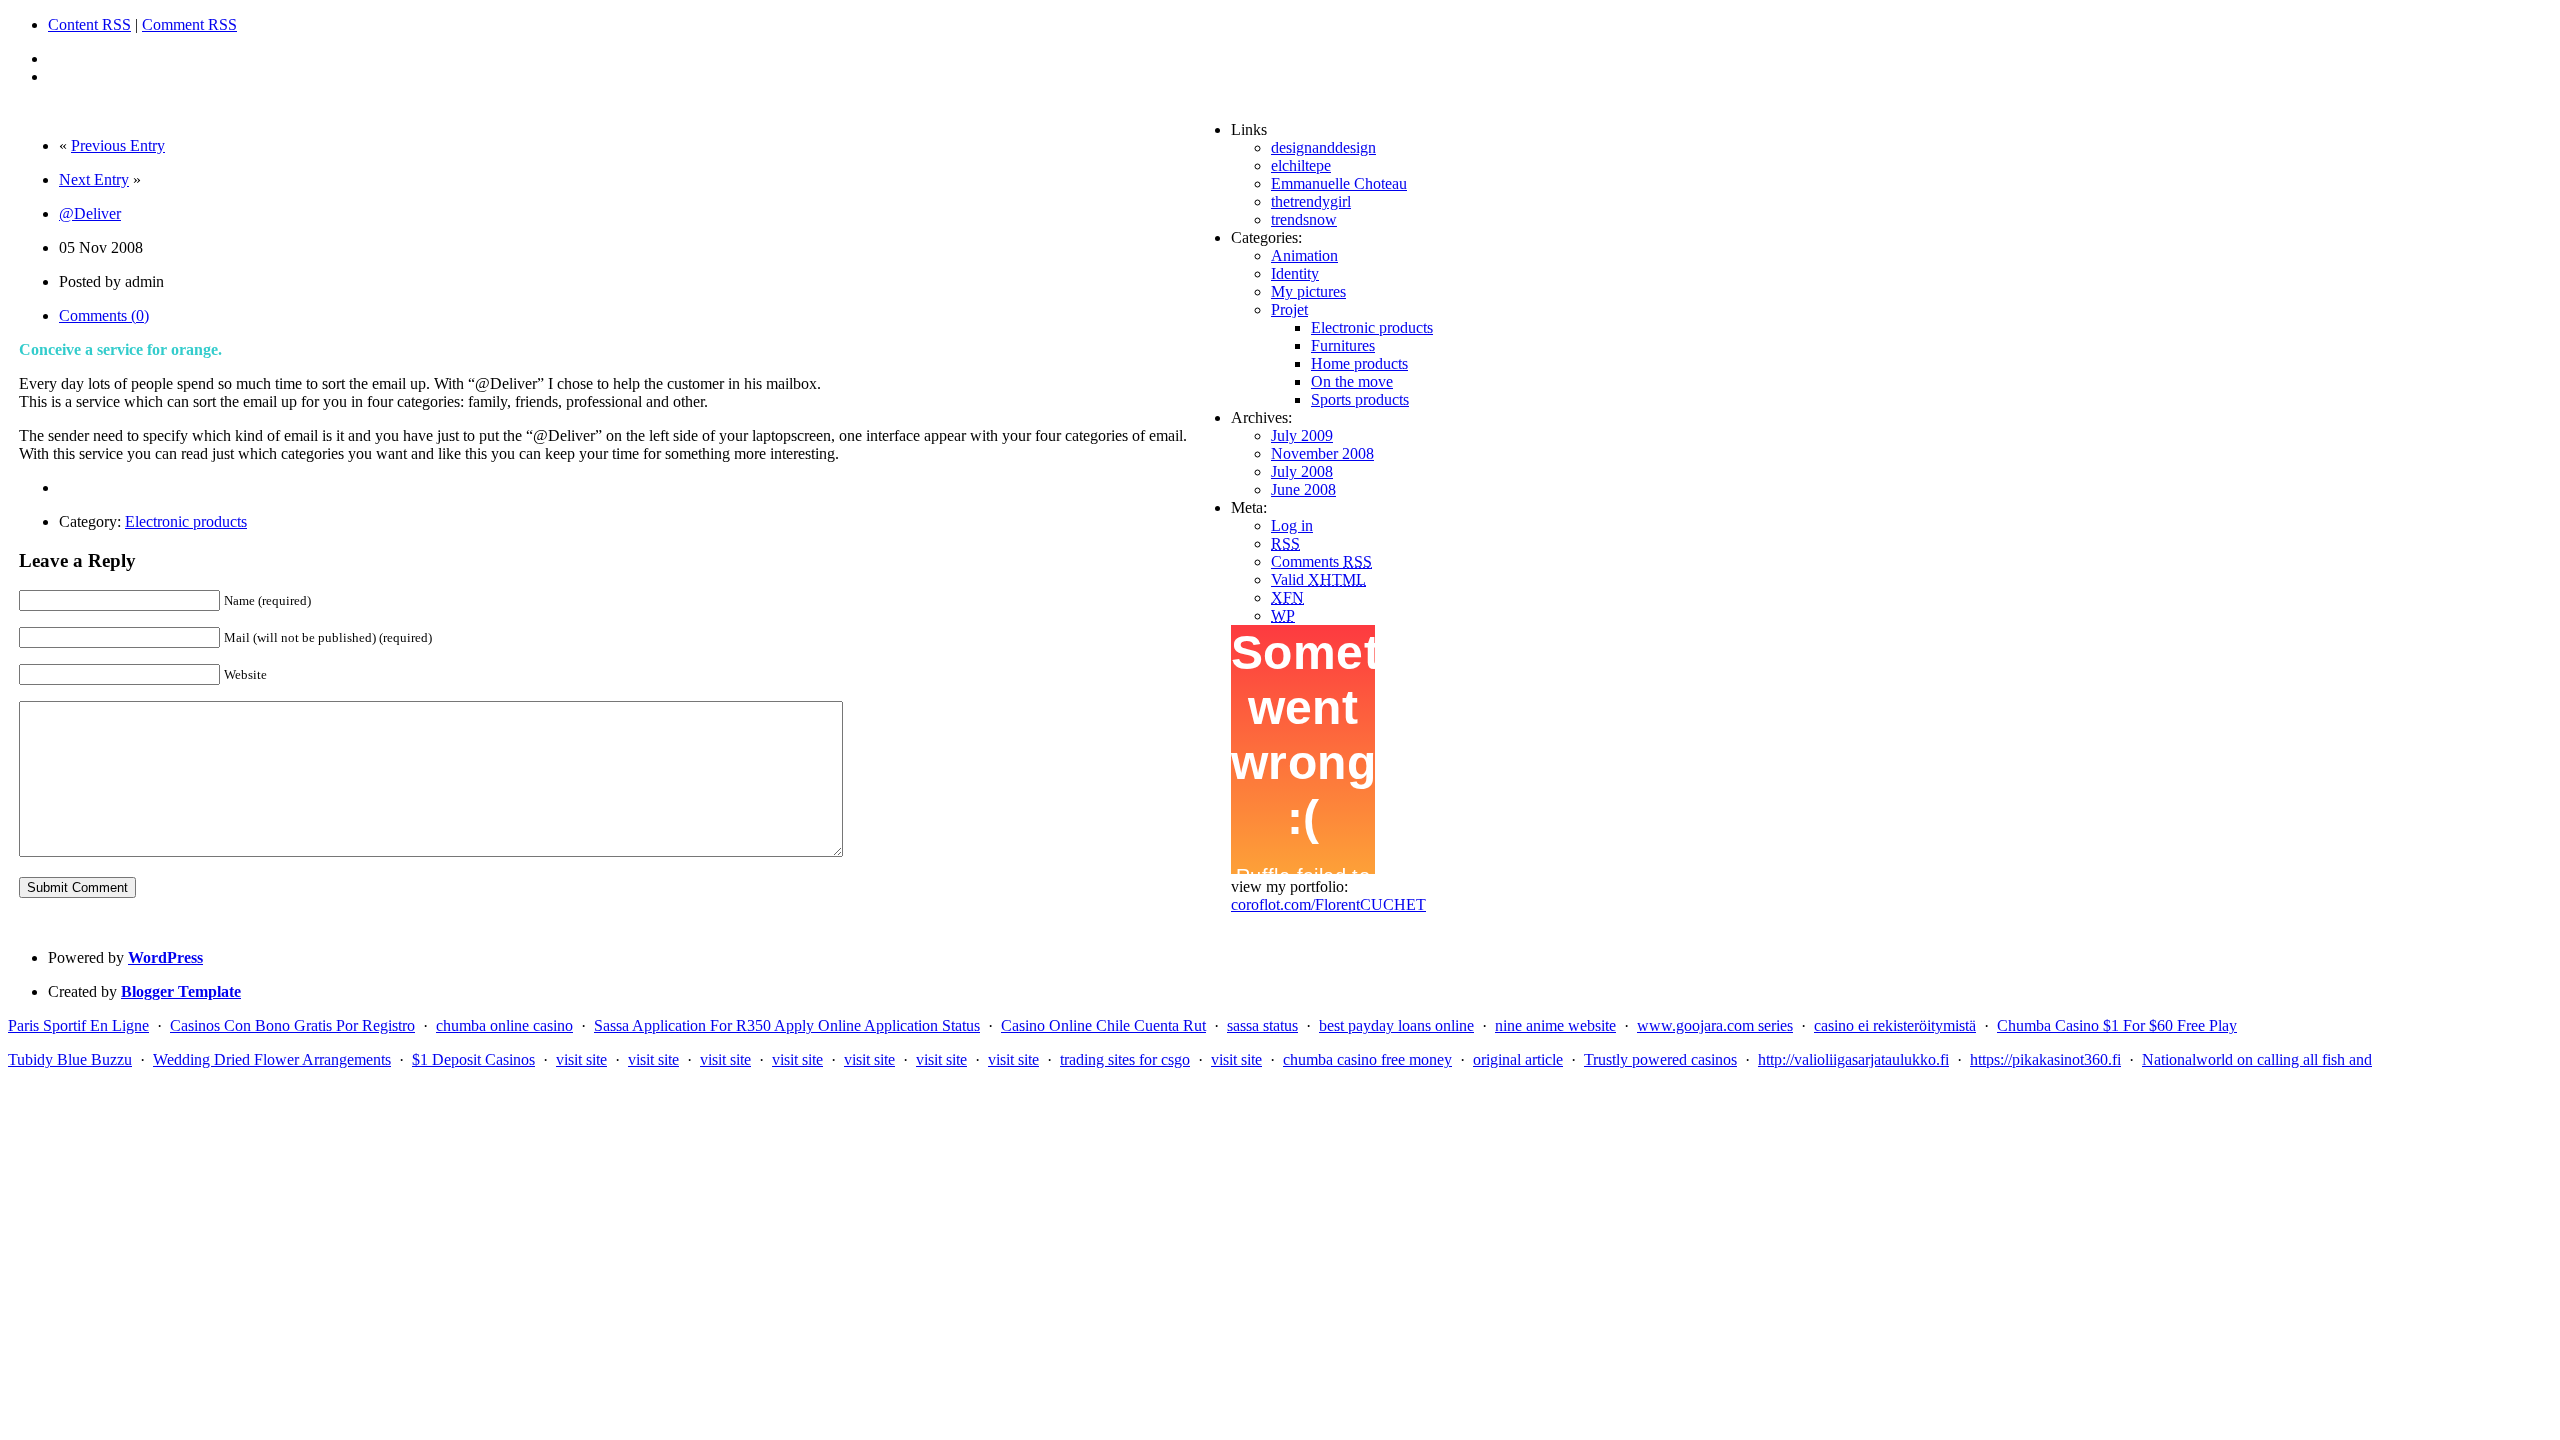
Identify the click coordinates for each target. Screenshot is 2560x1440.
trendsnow (1304, 219)
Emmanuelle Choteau (1339, 183)
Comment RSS (189, 24)
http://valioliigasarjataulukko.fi (1853, 1059)
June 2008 (1303, 489)
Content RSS (89, 24)
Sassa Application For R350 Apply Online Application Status (787, 1025)
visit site (581, 1059)
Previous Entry (118, 145)
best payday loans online (1396, 1025)
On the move (1352, 381)
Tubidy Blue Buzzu (70, 1059)
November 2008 (1322, 453)
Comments (1321, 561)
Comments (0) (104, 315)
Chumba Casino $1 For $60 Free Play (2117, 1025)
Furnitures (1343, 345)
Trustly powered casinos (1660, 1059)
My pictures (1308, 291)
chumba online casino (504, 1025)
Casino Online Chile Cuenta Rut (1103, 1025)
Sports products (1360, 399)
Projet (1289, 309)
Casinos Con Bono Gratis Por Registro (292, 1025)
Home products (1359, 363)
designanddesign (1323, 147)
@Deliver (90, 213)
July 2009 (1302, 435)
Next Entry (94, 179)
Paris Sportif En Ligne (78, 1025)
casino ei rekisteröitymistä (1895, 1025)
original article (1518, 1059)
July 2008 (1302, 471)
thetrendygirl (1311, 201)
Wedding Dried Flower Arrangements (272, 1059)
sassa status (1262, 1025)
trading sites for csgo (1125, 1059)
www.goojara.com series (1715, 1025)
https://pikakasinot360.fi (2045, 1059)
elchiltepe (1301, 165)
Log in (1292, 525)
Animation (1304, 255)
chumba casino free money (1367, 1059)
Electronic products (186, 521)
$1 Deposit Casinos (473, 1059)
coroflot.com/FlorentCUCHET (1328, 904)
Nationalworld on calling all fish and (2257, 1059)
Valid (1318, 579)
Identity (1295, 273)
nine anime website (1555, 1025)
